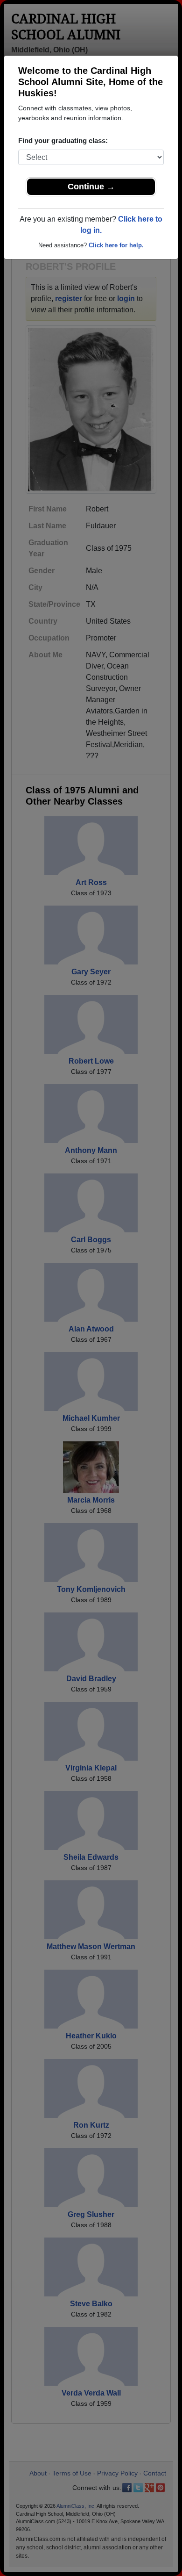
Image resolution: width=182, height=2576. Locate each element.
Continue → (91, 187)
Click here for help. (116, 245)
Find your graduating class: (63, 140)
